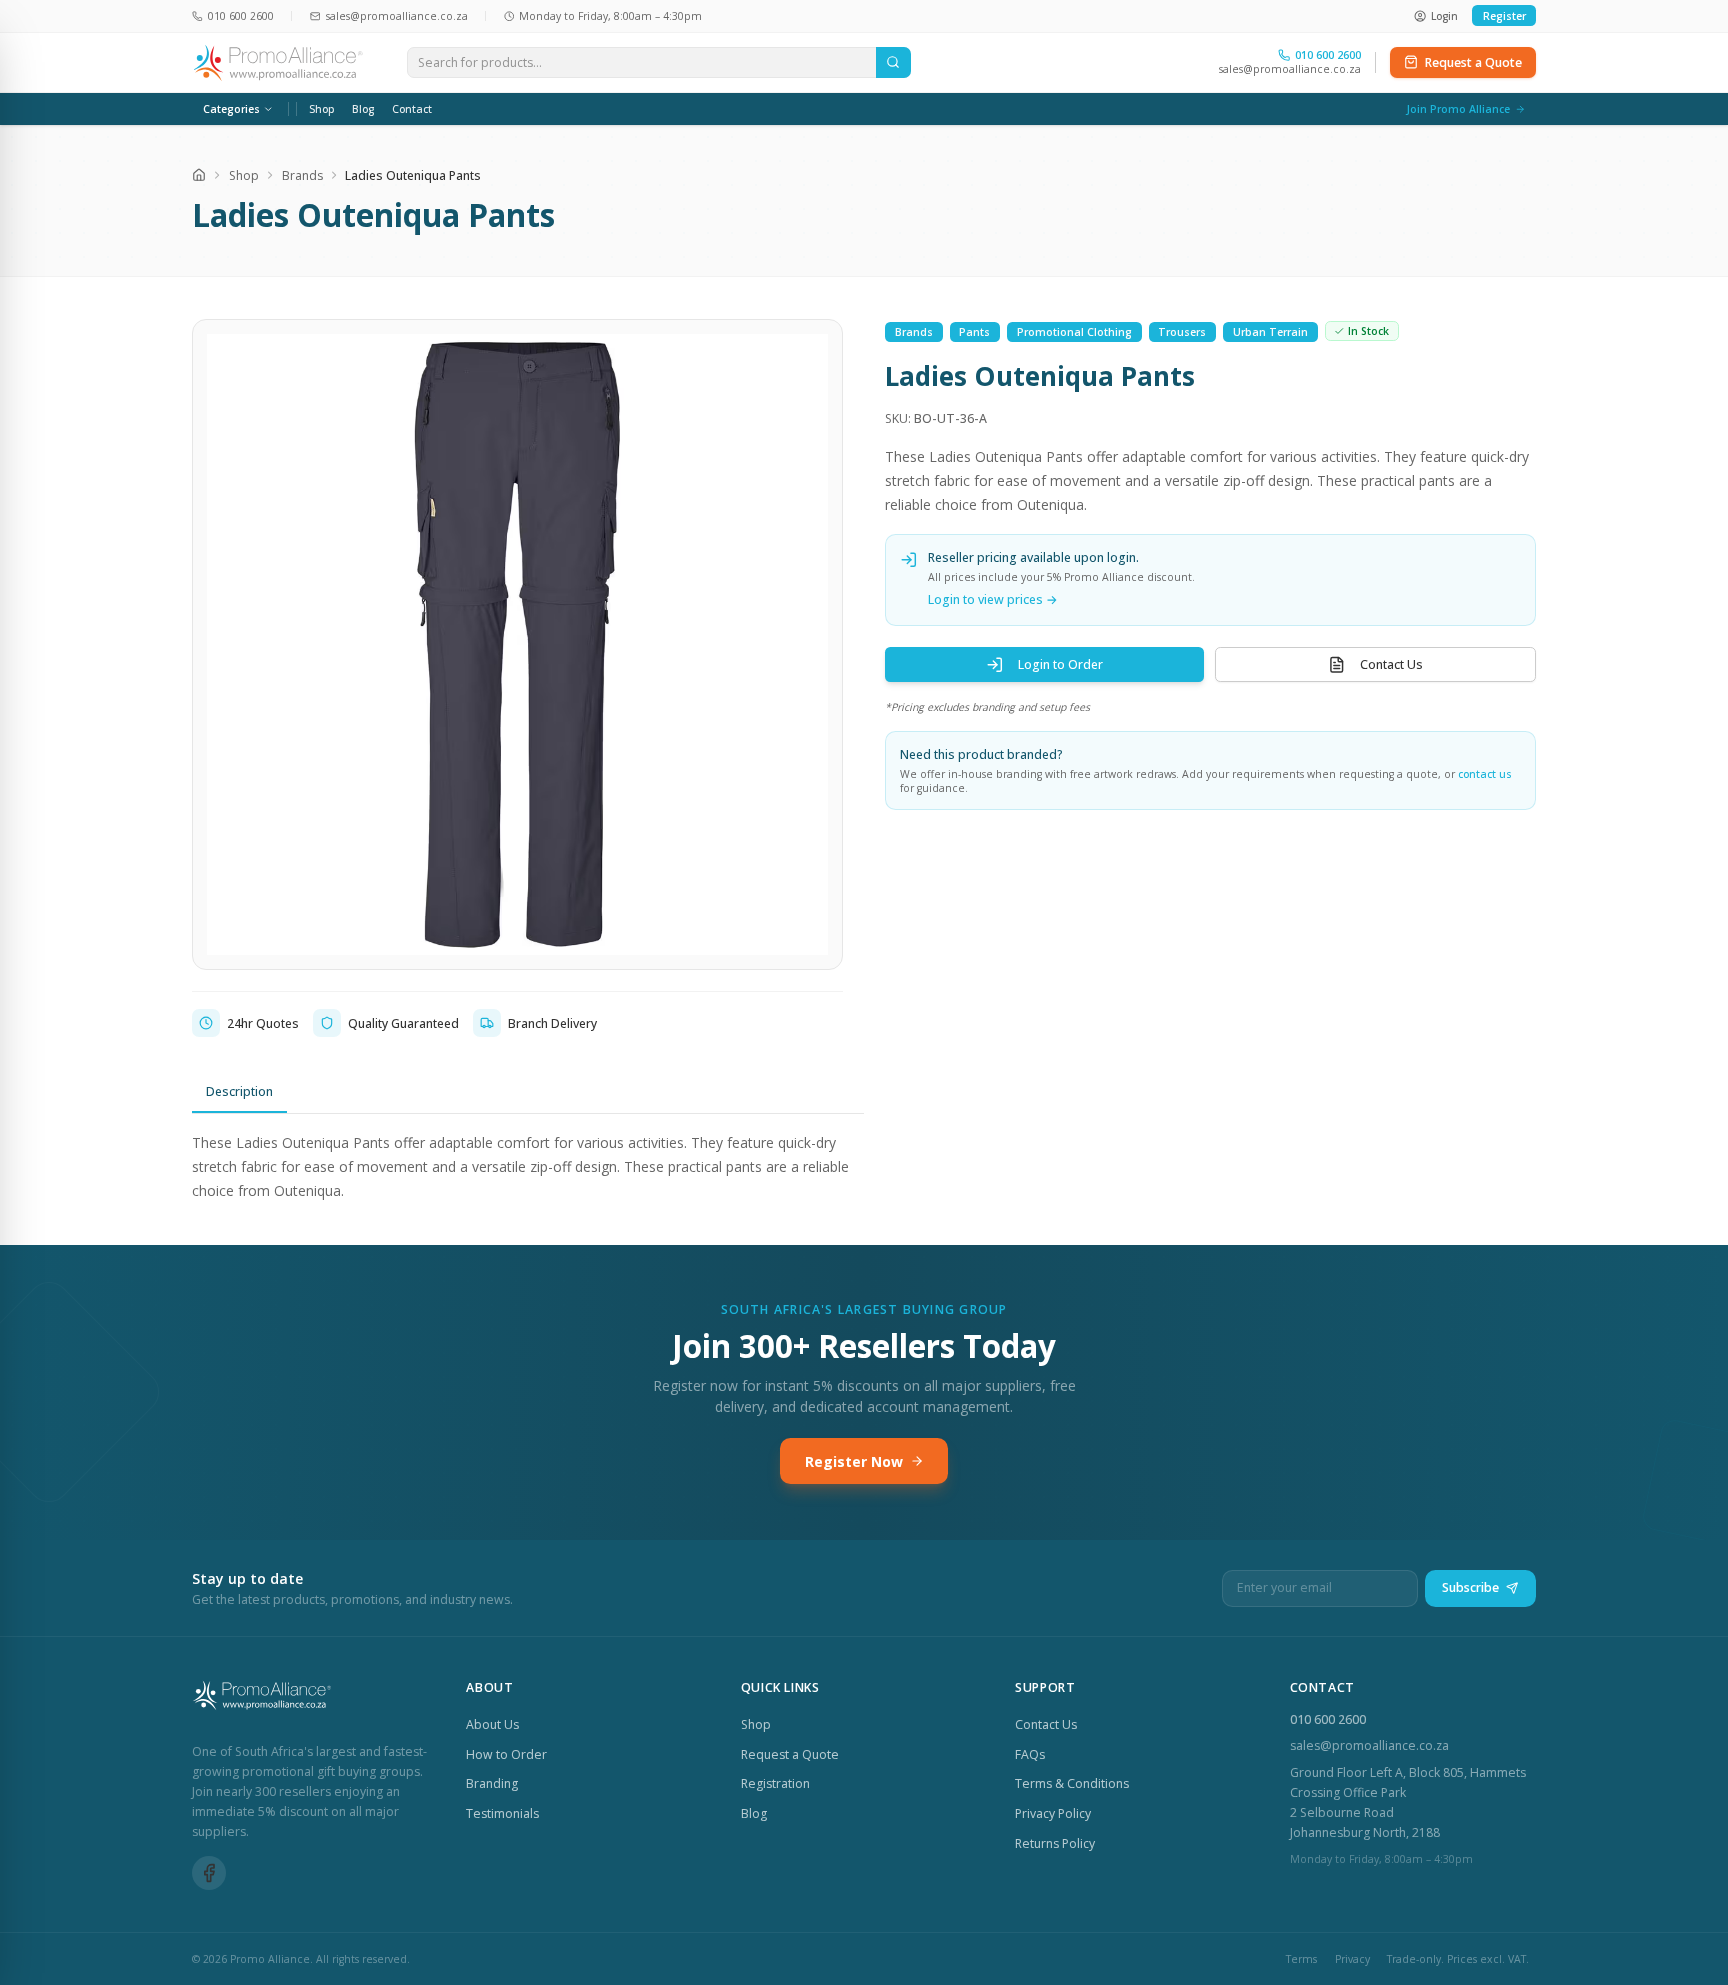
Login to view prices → (993, 599)
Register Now (854, 1461)
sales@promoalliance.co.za (1290, 69)
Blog (363, 109)
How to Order (506, 1754)
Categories (231, 109)
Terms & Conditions (1072, 1783)
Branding (492, 1783)
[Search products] (893, 63)
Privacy (1352, 1959)
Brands (302, 175)
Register (1504, 16)
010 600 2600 (1328, 1719)
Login (1444, 16)
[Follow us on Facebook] (209, 1873)
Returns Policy (1055, 1843)
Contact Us (1391, 664)
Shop (322, 109)
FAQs (1030, 1754)
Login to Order (1060, 664)
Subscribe (1470, 1587)
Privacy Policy (1053, 1813)
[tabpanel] (528, 1166)
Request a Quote (1473, 62)
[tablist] (528, 1093)
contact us (1485, 774)
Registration (775, 1783)
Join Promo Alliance (1458, 109)
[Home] (199, 175)
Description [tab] (239, 1091)
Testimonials (502, 1813)
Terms (1301, 1959)
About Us (492, 1724)
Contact (412, 109)
